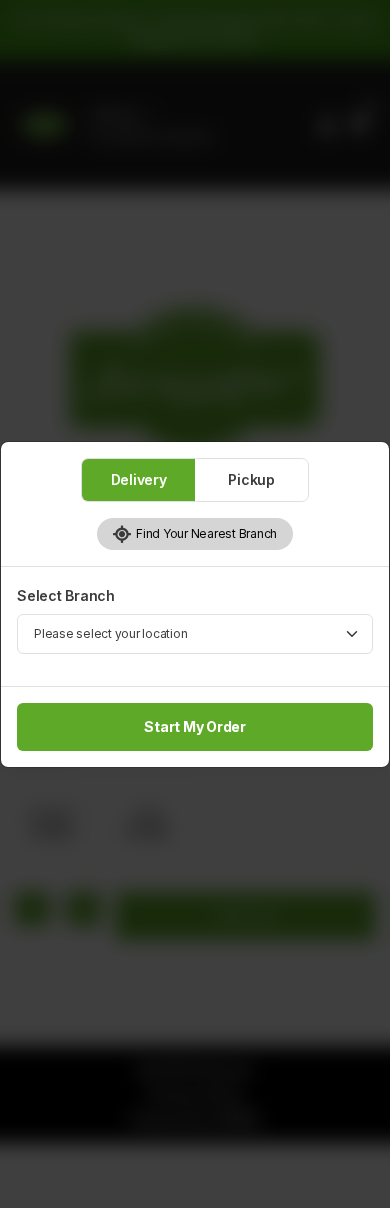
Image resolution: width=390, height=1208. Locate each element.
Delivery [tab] (139, 479)
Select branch (66, 595)
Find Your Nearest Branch (204, 533)
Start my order (195, 726)
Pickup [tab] (251, 479)
